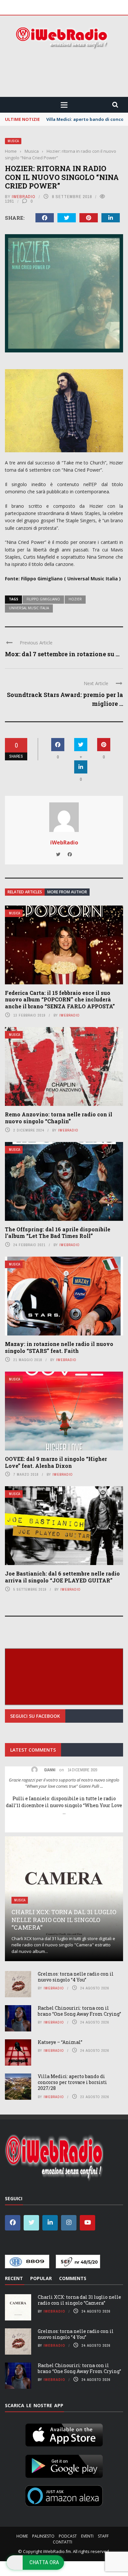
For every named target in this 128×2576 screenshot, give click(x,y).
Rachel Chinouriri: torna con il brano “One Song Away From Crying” (79, 2011)
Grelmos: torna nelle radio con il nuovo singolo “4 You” (76, 1977)
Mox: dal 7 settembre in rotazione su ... (62, 654)
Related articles (25, 892)
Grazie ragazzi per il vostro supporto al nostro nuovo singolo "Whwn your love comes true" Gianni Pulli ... (64, 1783)
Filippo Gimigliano (43, 599)
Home (22, 2536)
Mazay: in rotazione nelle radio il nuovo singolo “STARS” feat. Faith (59, 1347)
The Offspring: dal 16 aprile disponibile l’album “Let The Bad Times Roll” (58, 1233)
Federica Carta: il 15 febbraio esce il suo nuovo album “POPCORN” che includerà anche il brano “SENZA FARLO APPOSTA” (60, 1000)
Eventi (87, 2536)
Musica (13, 141)
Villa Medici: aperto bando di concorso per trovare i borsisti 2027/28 (72, 2082)
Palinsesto (43, 2536)
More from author (67, 892)
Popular (41, 2278)
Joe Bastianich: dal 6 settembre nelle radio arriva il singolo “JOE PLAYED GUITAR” (62, 1577)
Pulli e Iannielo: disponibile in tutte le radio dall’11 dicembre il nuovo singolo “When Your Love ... (64, 1805)
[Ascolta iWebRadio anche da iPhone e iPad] (64, 2434)
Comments (73, 2278)
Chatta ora (44, 2562)
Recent (14, 2278)
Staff (103, 2536)
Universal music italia (29, 608)
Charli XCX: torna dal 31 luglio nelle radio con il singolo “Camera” (64, 1920)
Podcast (68, 2536)
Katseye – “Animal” (60, 2042)
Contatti (63, 2542)
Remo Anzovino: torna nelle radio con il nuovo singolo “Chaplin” (59, 1118)
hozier (75, 599)
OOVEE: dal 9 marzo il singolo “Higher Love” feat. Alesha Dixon (56, 1462)
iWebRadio (24, 197)
